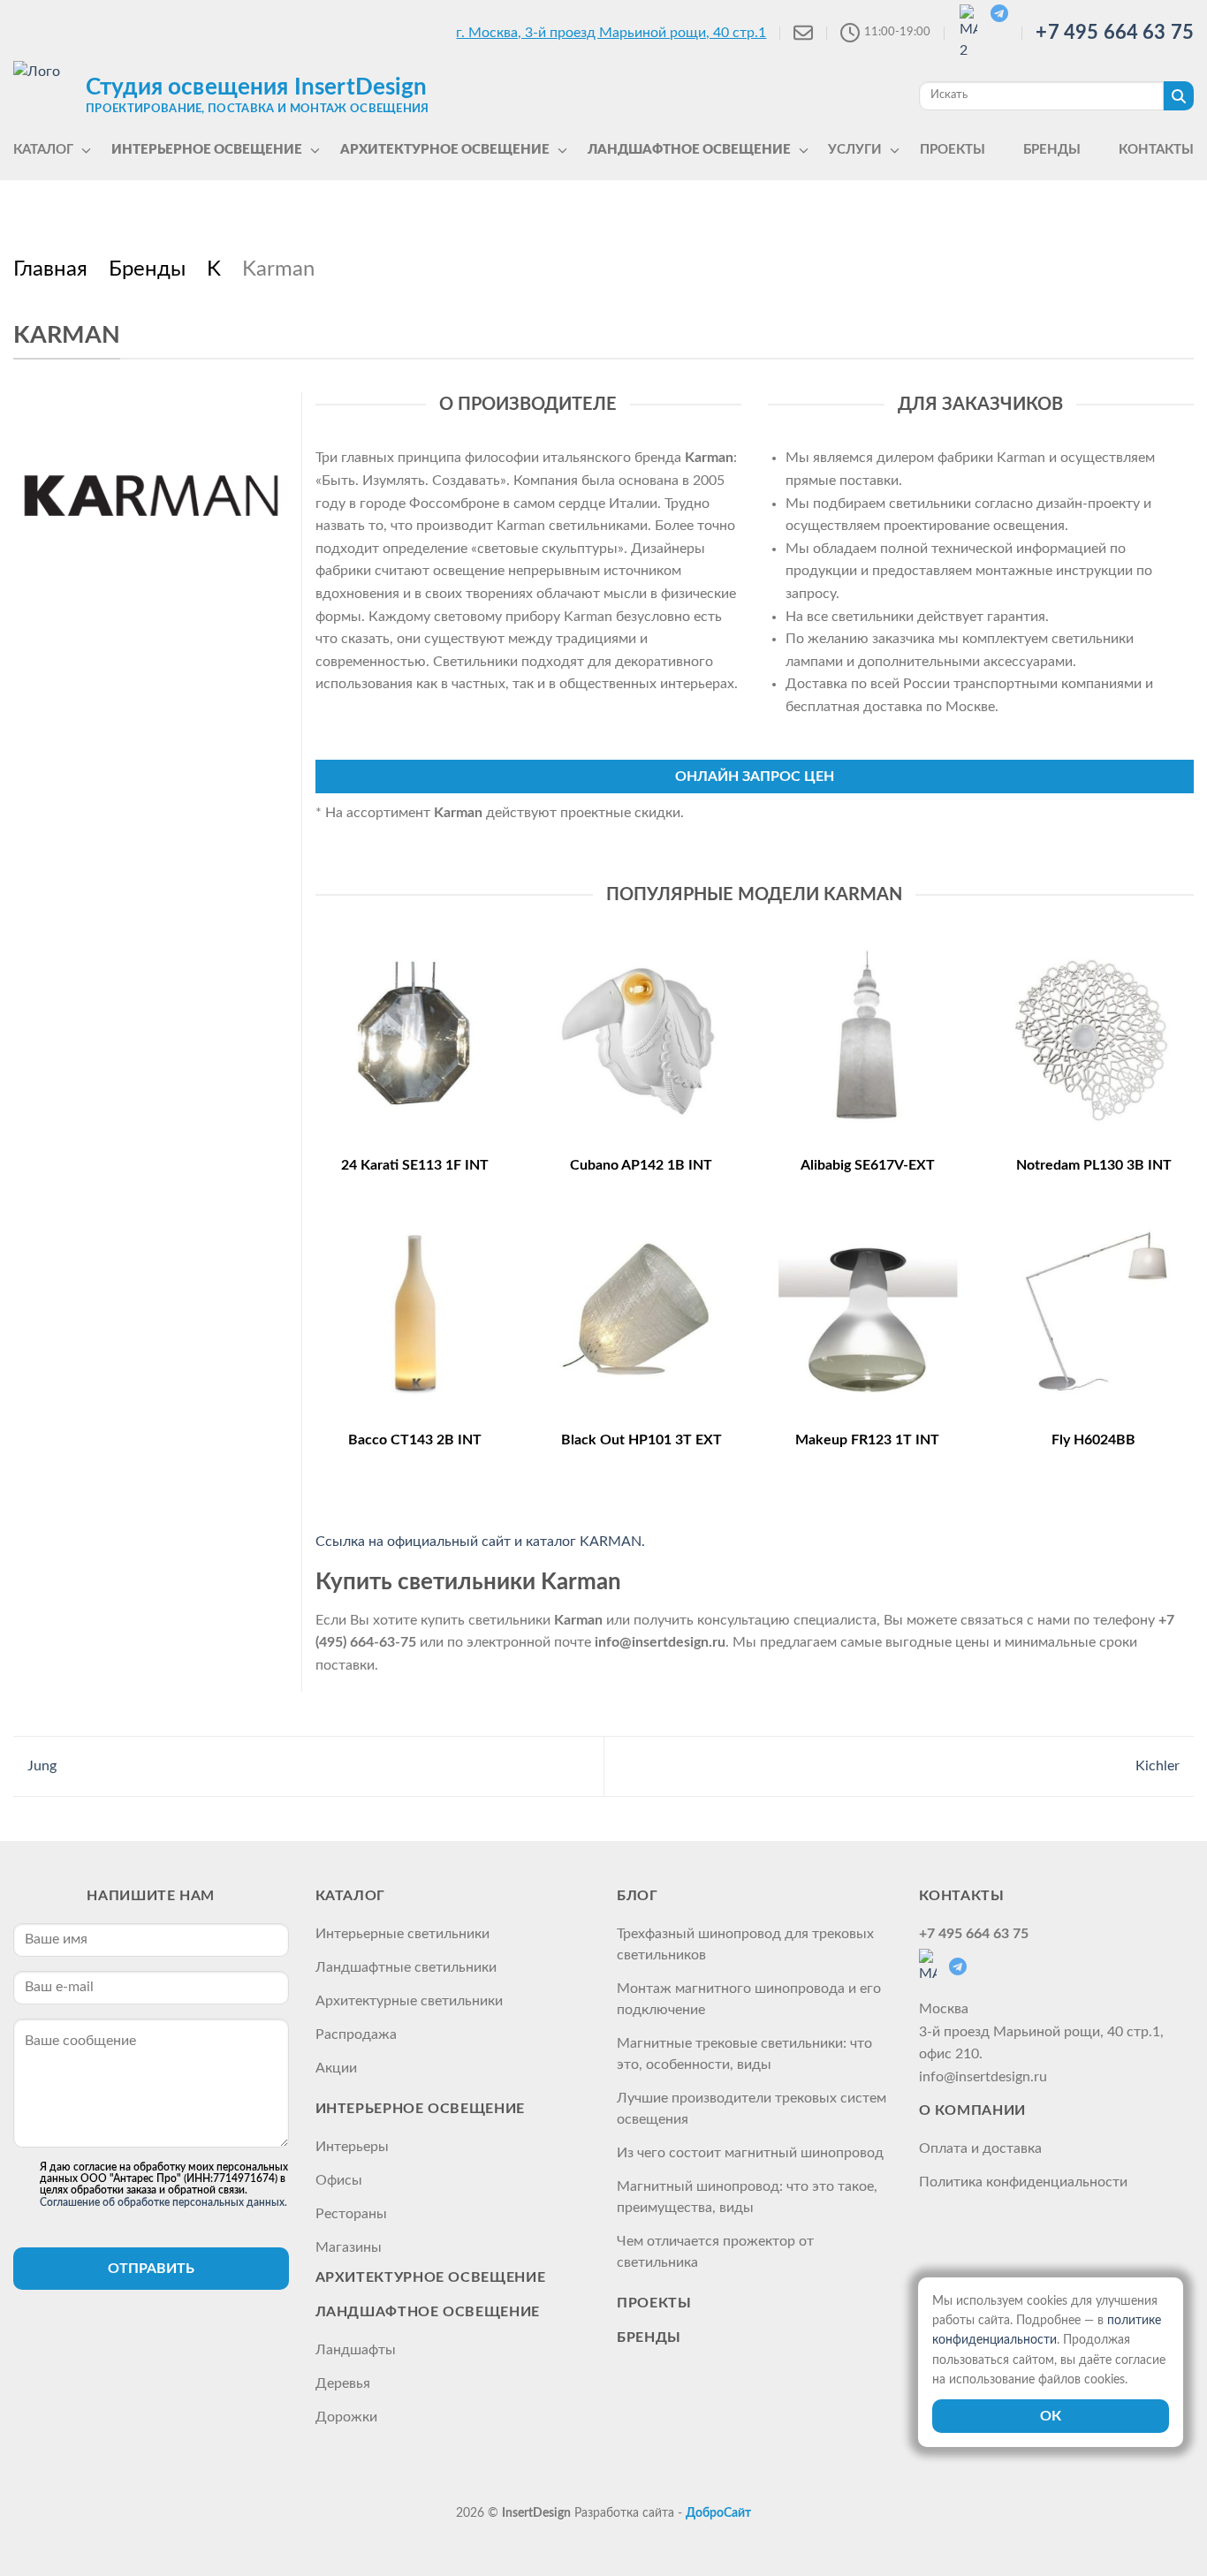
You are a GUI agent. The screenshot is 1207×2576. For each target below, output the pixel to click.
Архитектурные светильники (409, 2001)
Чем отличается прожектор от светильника (715, 2252)
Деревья (343, 2383)
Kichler (1159, 1766)
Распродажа (356, 2034)
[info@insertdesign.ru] (803, 33)
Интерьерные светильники (402, 1934)
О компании (972, 2110)
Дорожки (346, 2417)
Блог (638, 1896)
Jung (40, 1766)
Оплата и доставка (980, 2148)
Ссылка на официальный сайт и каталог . (480, 1542)
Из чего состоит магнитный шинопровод (750, 2153)
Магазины (349, 2247)
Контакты (962, 1896)
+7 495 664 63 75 (1115, 33)
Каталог (350, 1896)
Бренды (649, 2337)
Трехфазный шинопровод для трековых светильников (745, 1944)
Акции (336, 2068)
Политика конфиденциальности (1023, 2182)
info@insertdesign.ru (983, 2077)
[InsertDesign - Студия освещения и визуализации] (45, 95)
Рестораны (351, 2214)
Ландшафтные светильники (406, 1967)
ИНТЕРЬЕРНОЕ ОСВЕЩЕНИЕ (420, 2109)
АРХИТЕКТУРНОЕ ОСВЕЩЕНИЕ (431, 2277)
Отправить (151, 2269)
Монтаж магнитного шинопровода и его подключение (749, 1999)
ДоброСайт (718, 2513)
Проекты (654, 2303)
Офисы (339, 2180)
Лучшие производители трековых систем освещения (752, 2109)
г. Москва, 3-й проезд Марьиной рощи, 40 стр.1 (611, 33)
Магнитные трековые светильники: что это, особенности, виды (744, 2054)
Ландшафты (356, 2350)
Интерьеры (352, 2147)
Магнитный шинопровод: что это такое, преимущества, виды (747, 2197)
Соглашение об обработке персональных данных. (163, 2202)
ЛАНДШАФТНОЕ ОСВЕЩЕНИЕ (428, 2312)
